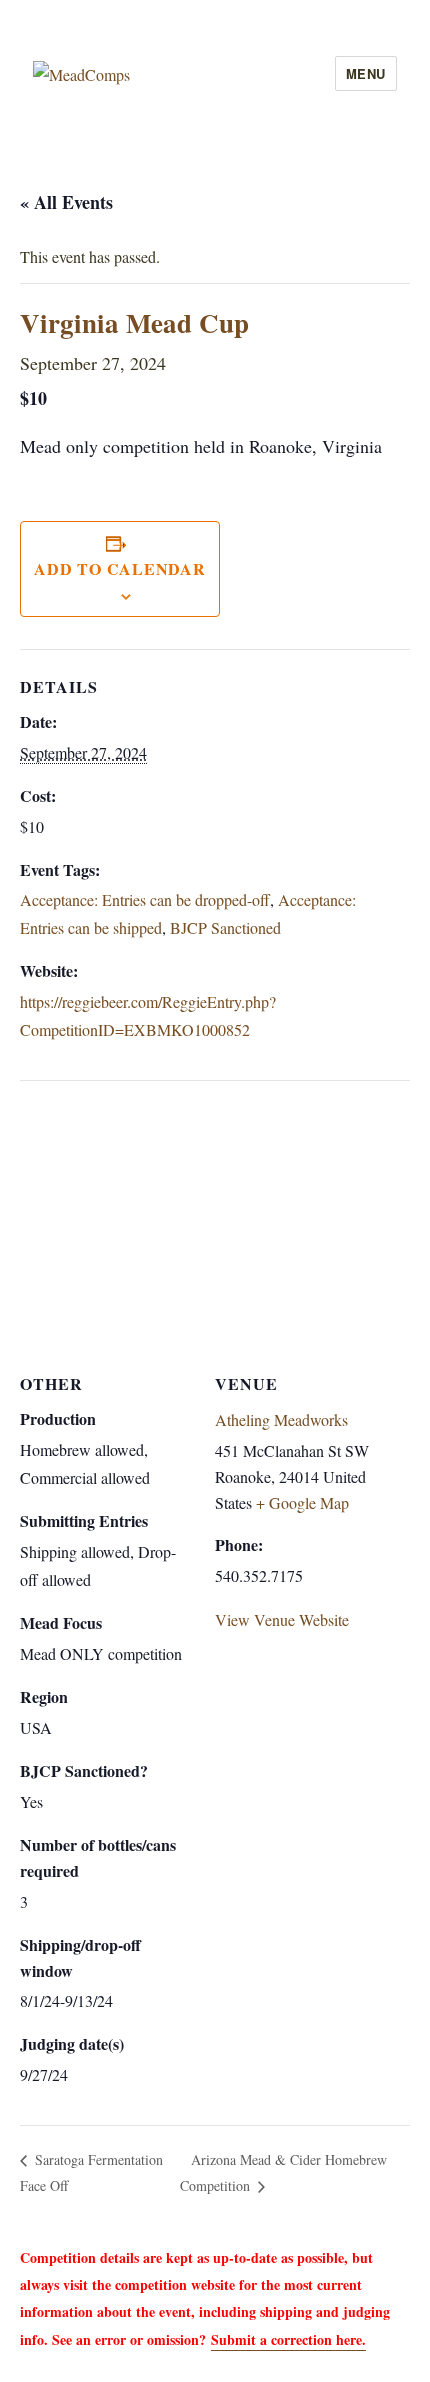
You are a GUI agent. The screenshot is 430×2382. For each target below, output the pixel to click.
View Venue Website (282, 1619)
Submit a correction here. (288, 2339)
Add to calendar (119, 568)
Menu (366, 73)
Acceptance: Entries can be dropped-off (145, 899)
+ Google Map (302, 1502)
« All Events (66, 202)
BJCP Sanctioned (225, 927)
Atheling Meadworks (281, 1419)
